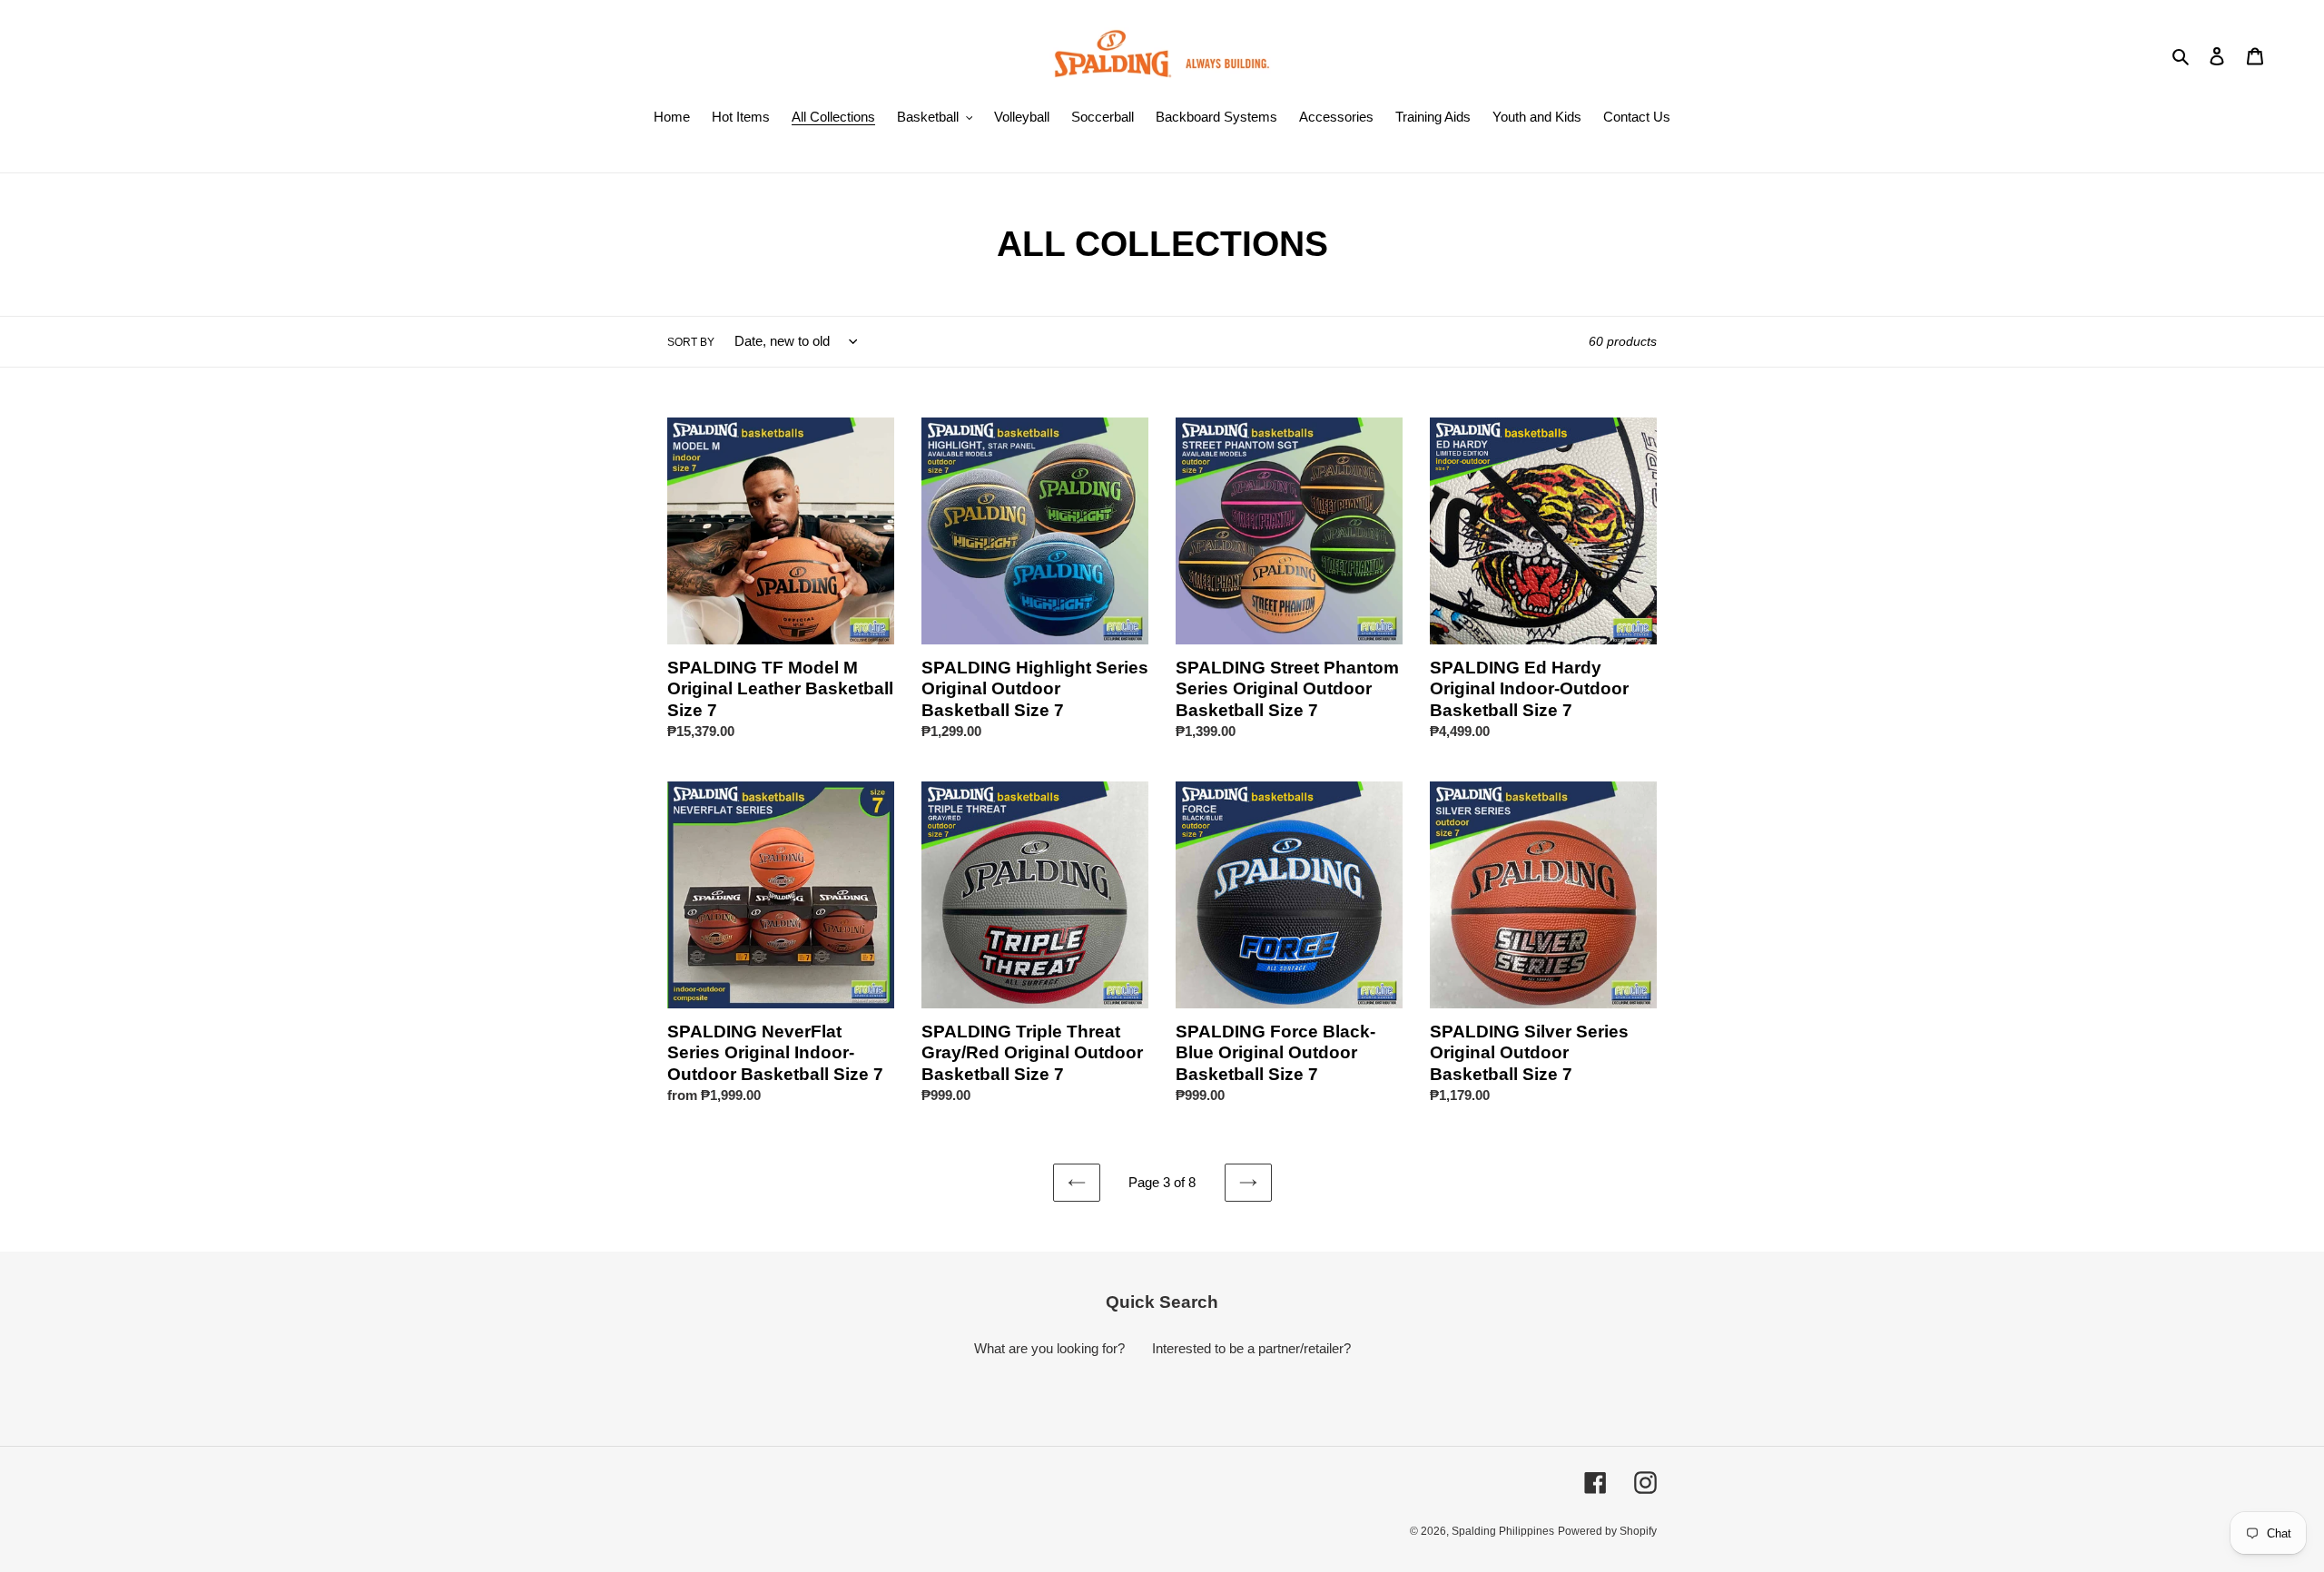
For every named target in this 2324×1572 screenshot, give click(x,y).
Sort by (691, 342)
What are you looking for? (1049, 1348)
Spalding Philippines (1503, 1531)
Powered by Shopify (1607, 1531)
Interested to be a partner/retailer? (1251, 1348)
